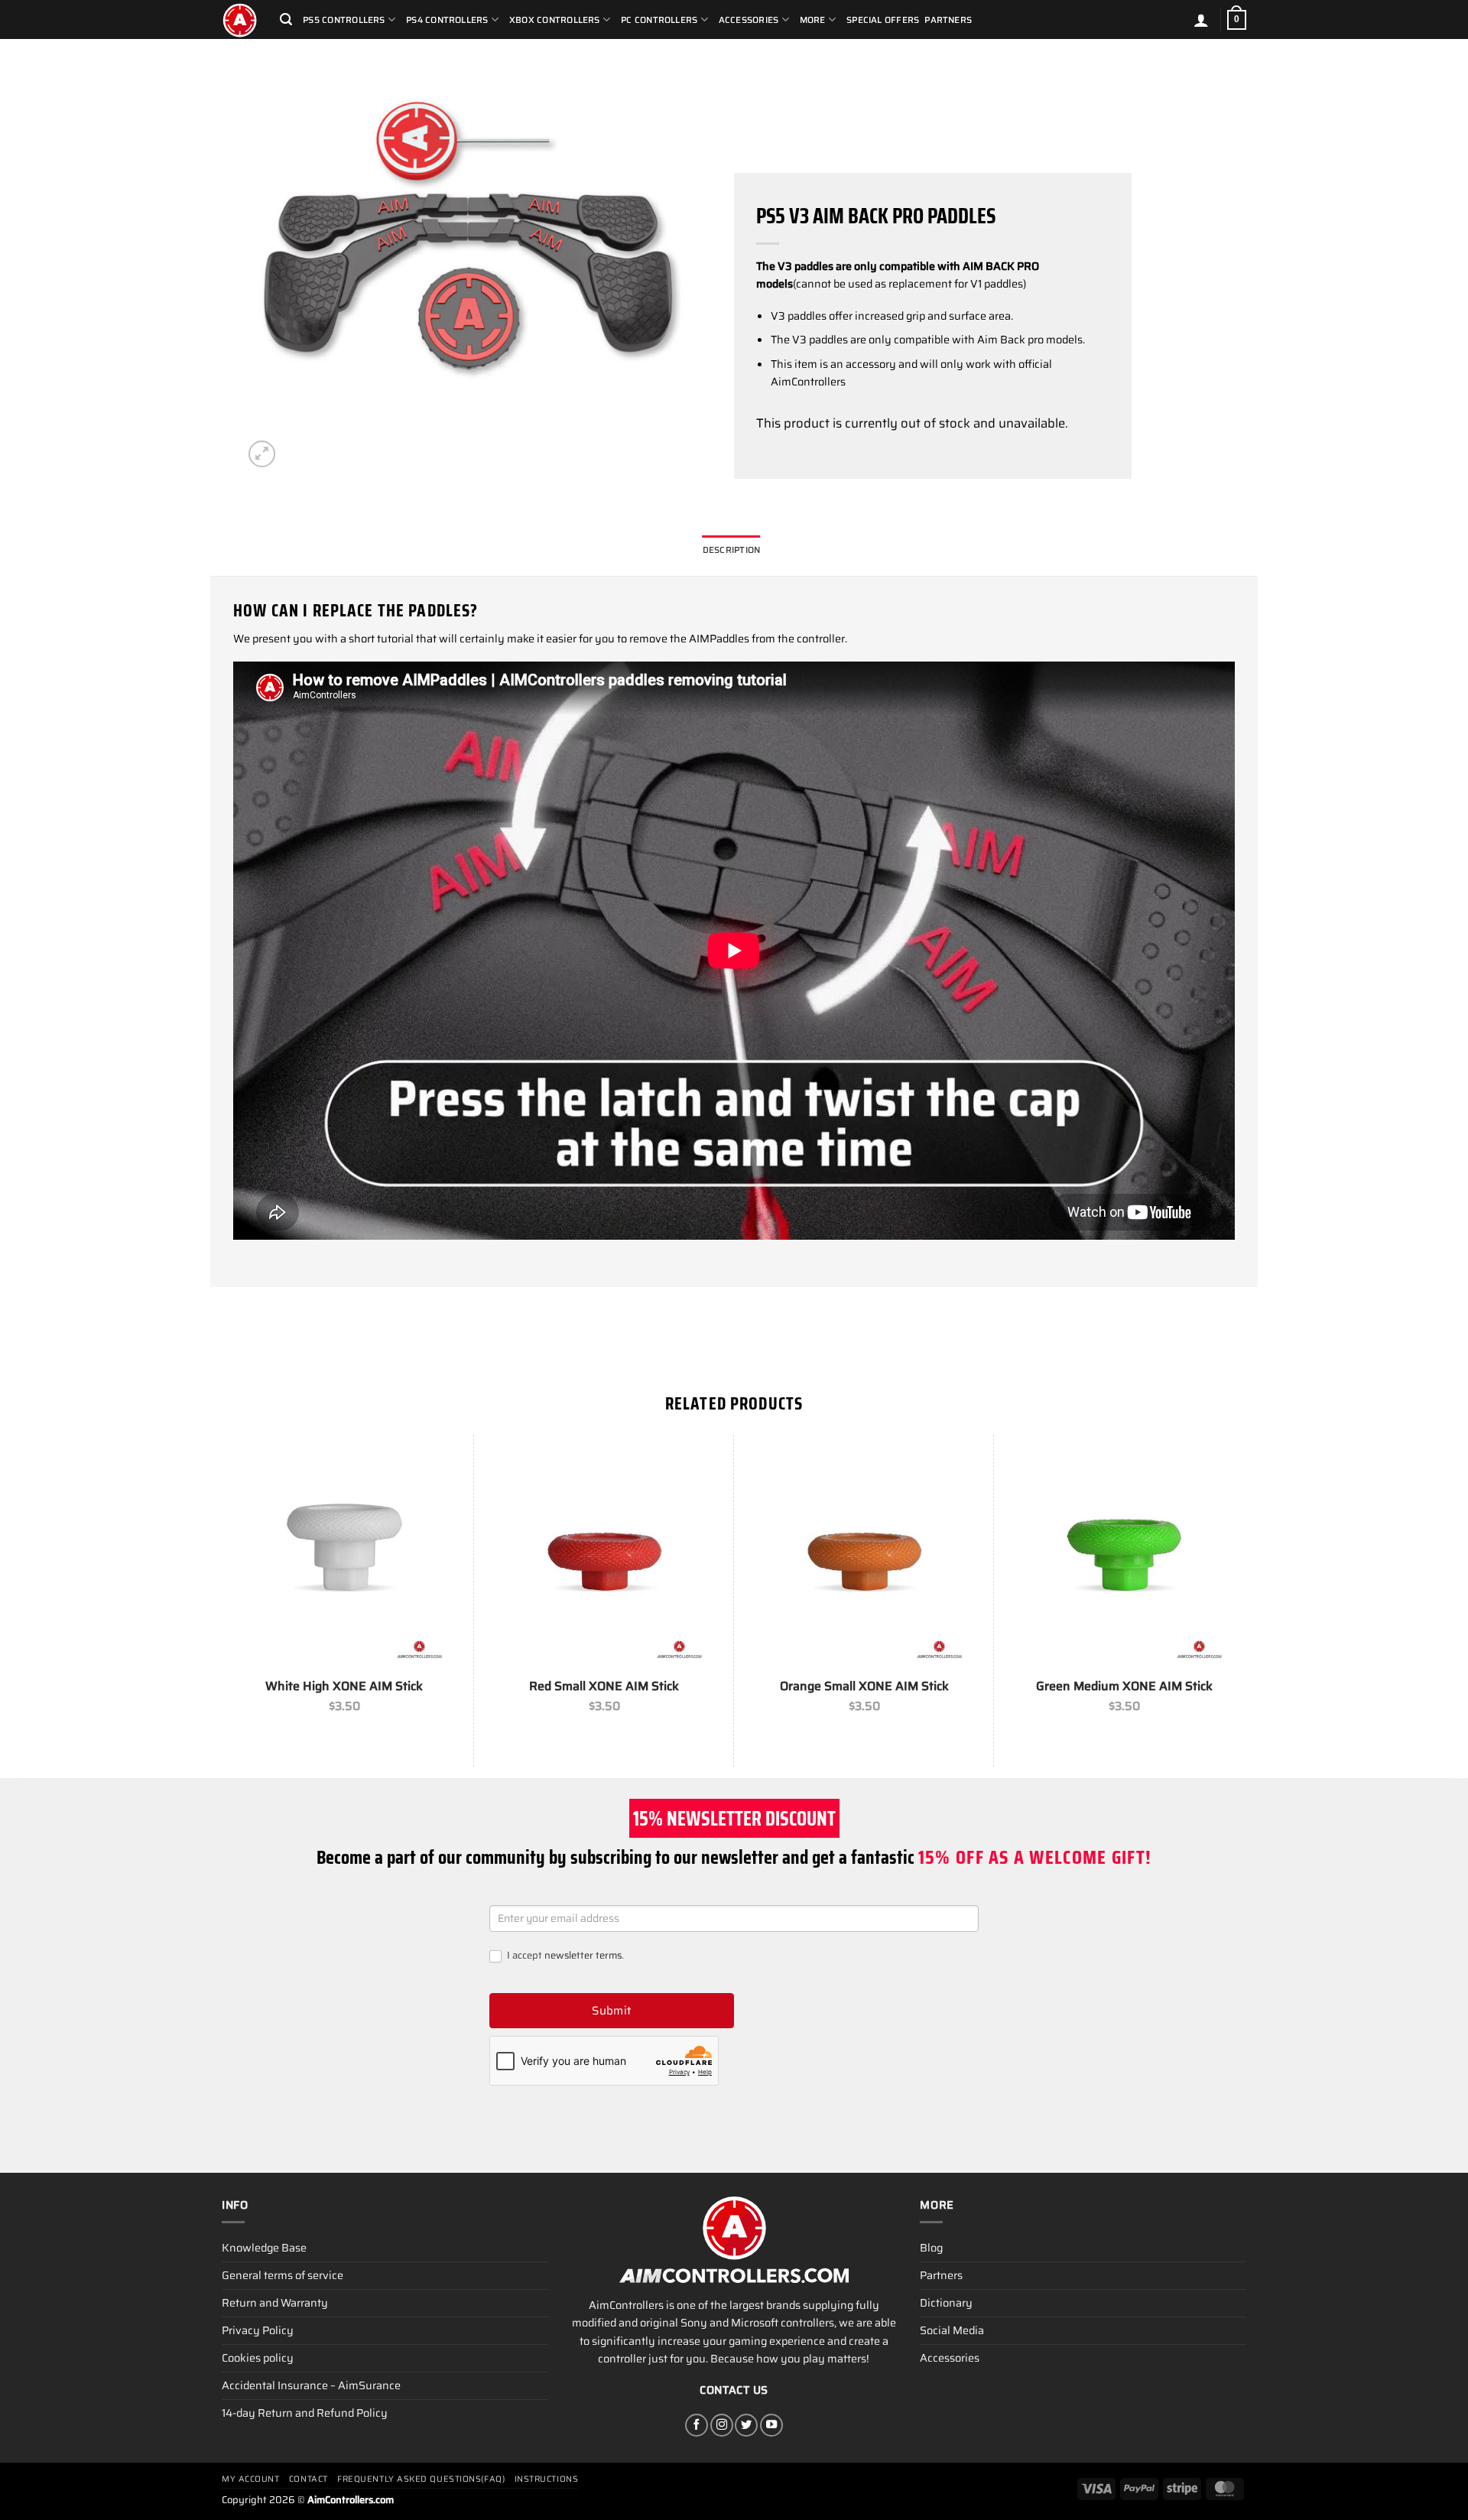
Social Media (952, 2330)
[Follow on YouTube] (771, 2425)
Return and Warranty (275, 2303)
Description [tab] (732, 550)
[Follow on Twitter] (746, 2425)
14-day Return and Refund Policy (305, 2413)
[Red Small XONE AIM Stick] (604, 1557)
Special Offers (883, 20)
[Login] (1201, 20)
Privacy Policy (258, 2330)
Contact (309, 2479)
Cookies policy (258, 2358)
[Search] (286, 20)
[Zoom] (262, 454)
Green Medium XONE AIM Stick (1124, 1687)
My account (251, 2479)
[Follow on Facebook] (697, 2425)
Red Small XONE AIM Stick (604, 1687)
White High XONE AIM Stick (344, 1687)
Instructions (547, 2479)
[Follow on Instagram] (722, 2425)
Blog (931, 2248)
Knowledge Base (264, 2248)
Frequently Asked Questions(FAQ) (421, 2479)
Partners (948, 20)
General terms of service (283, 2275)
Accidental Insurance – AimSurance (311, 2385)
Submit (612, 2011)
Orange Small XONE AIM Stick (864, 1687)
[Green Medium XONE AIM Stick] (1124, 1557)
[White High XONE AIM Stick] (344, 1557)
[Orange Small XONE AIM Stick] (864, 1557)
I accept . (564, 1956)
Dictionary (946, 2303)
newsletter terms (583, 1955)
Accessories (950, 2358)
